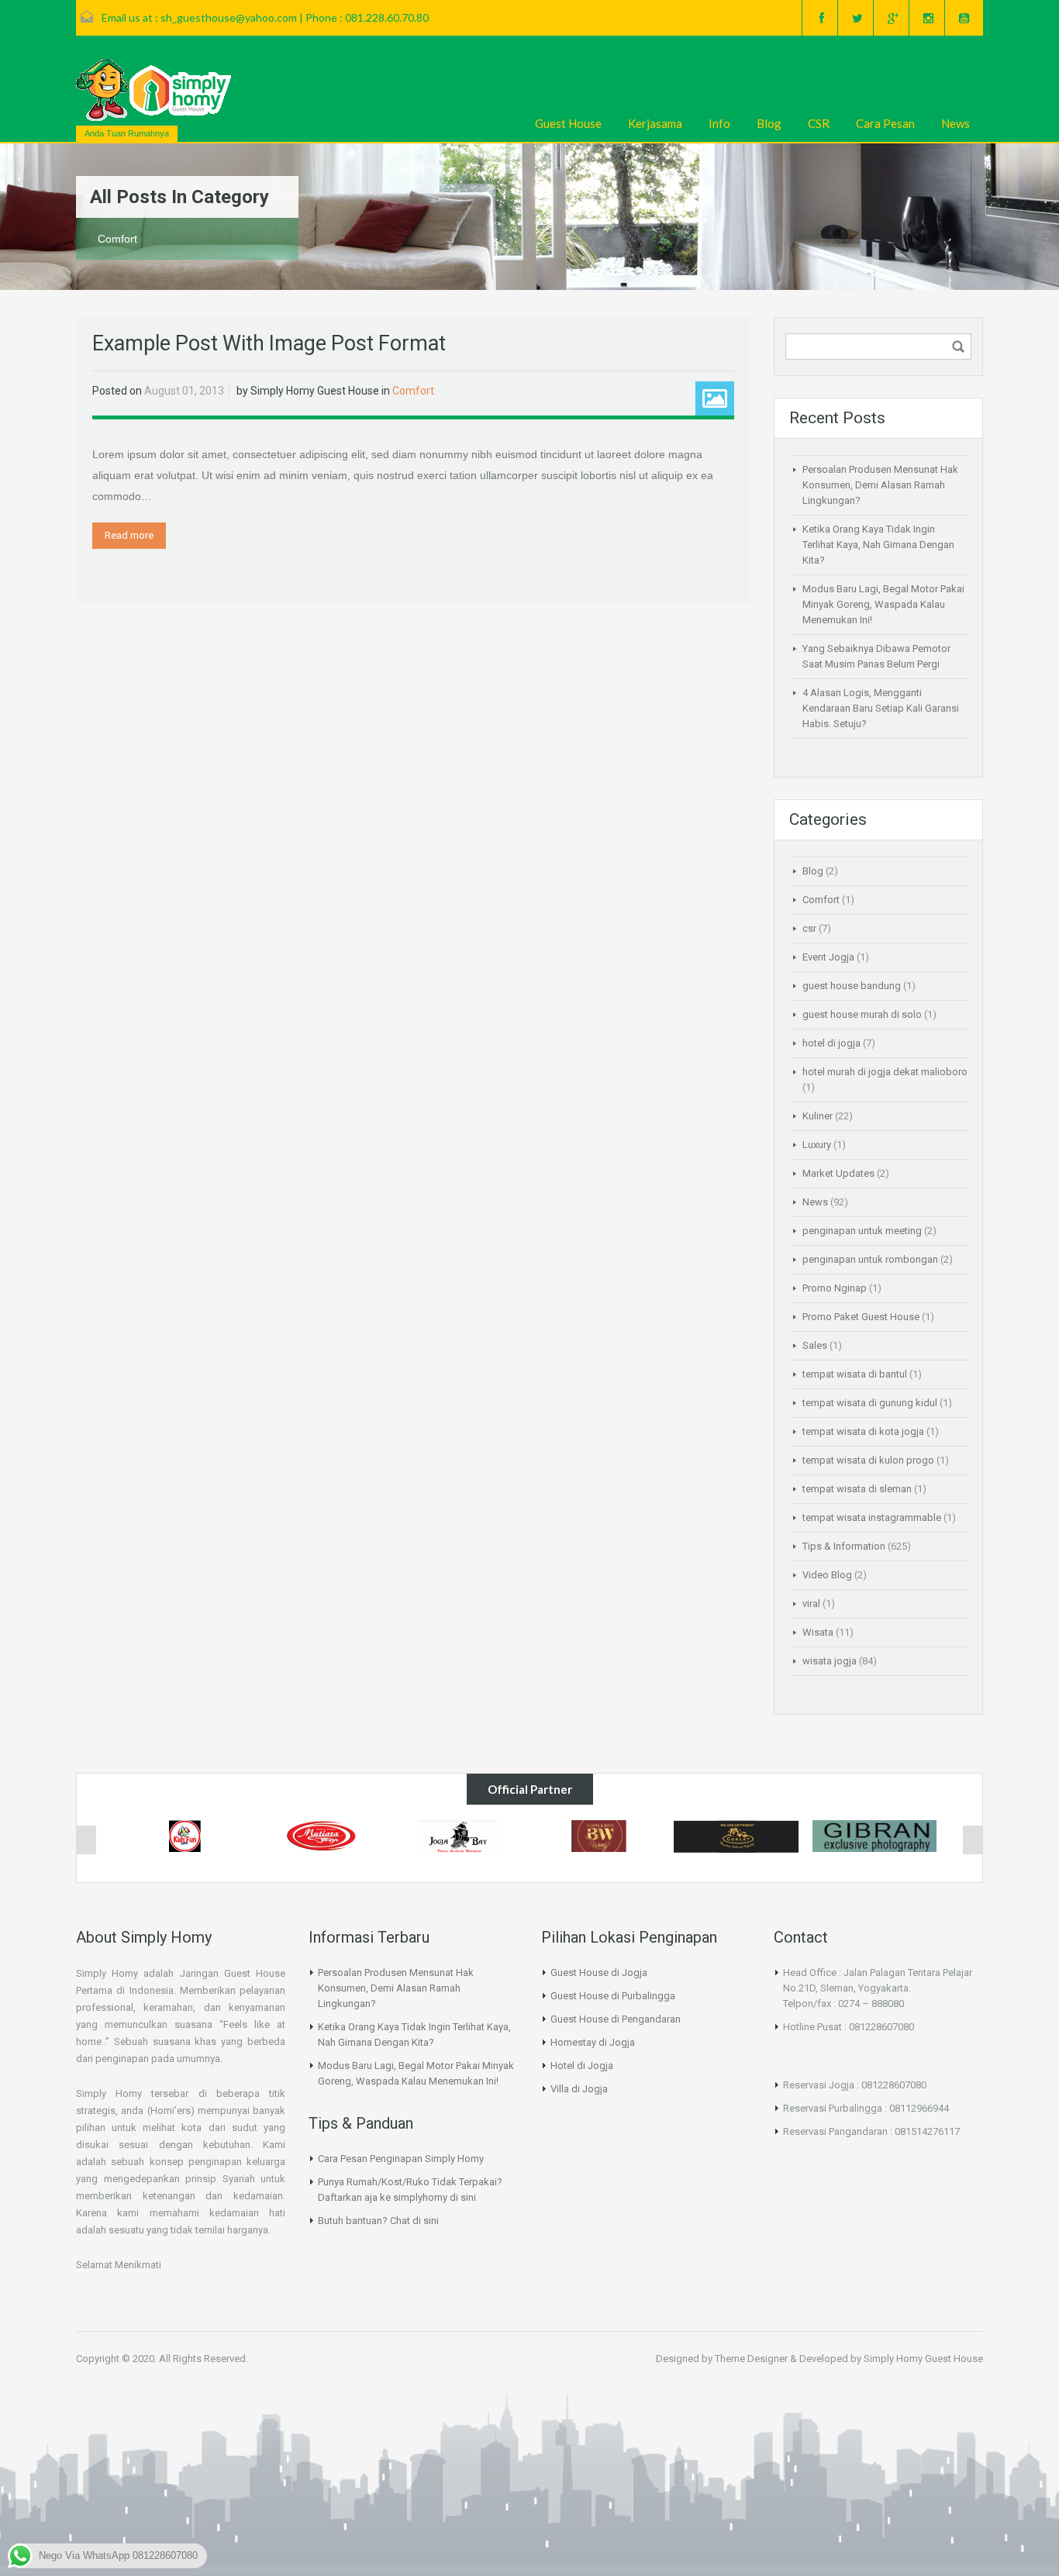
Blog (769, 123)
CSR (819, 123)
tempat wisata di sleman (857, 1489)
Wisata (818, 1632)
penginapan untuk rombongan (870, 1259)
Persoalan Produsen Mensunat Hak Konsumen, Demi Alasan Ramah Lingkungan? (880, 485)
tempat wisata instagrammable (872, 1517)
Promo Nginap (835, 1288)
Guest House (568, 123)
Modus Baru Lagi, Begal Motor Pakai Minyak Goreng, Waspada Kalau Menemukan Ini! (883, 604)
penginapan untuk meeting (862, 1231)
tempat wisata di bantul (855, 1374)
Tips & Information (844, 1546)
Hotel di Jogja (582, 2066)
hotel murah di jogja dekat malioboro (885, 1072)
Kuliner (818, 1116)
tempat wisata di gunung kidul (870, 1403)
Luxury (817, 1145)
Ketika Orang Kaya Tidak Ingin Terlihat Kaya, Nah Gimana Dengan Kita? (878, 545)
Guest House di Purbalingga (613, 1996)
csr (809, 928)
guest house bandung (852, 986)
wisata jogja (830, 1661)
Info (719, 123)
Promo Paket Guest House (861, 1317)
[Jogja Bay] (461, 1836)
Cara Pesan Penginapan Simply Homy (401, 2159)
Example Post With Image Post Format (269, 343)
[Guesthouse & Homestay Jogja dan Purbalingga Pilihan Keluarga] (154, 90)
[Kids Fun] (185, 1836)
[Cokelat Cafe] (736, 1836)
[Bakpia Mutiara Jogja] (323, 1835)
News (956, 123)
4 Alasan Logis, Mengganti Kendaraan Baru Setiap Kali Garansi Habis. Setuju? (881, 708)
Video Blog (827, 1575)
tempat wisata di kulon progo (868, 1460)
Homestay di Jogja (593, 2042)
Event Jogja (828, 957)
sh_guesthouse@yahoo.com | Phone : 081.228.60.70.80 (295, 17)
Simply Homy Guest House (315, 391)
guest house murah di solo (862, 1014)
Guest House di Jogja (599, 1973)
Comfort (413, 391)
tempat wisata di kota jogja (863, 1431)
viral (811, 1604)
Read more (129, 535)
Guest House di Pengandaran (616, 2019)
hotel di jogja (831, 1043)
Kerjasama (655, 123)
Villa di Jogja (579, 2089)
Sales (815, 1345)
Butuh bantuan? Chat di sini (378, 2221)
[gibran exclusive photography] (874, 1835)
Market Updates (838, 1173)
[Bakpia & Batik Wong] (598, 1835)
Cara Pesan (885, 123)
